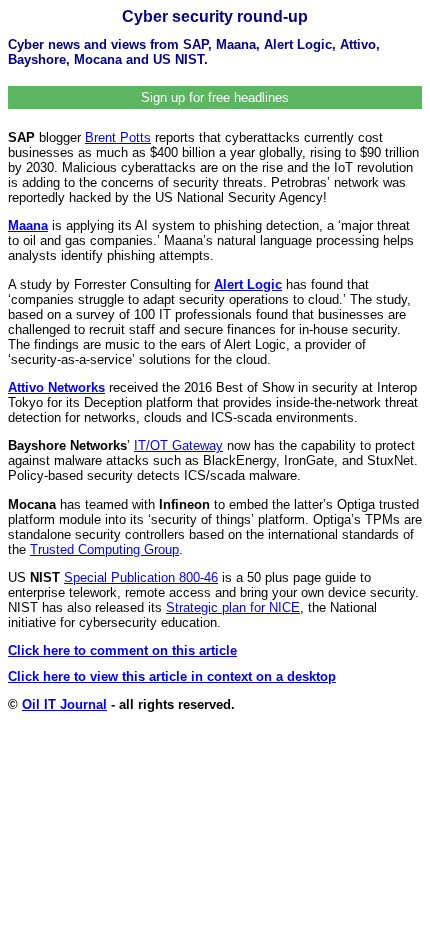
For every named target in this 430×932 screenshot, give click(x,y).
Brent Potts (118, 137)
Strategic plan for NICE (233, 607)
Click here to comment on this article (122, 650)
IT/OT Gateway (178, 445)
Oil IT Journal (64, 704)
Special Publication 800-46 (141, 577)
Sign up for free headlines (215, 97)
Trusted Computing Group (104, 549)
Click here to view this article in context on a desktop (172, 676)
